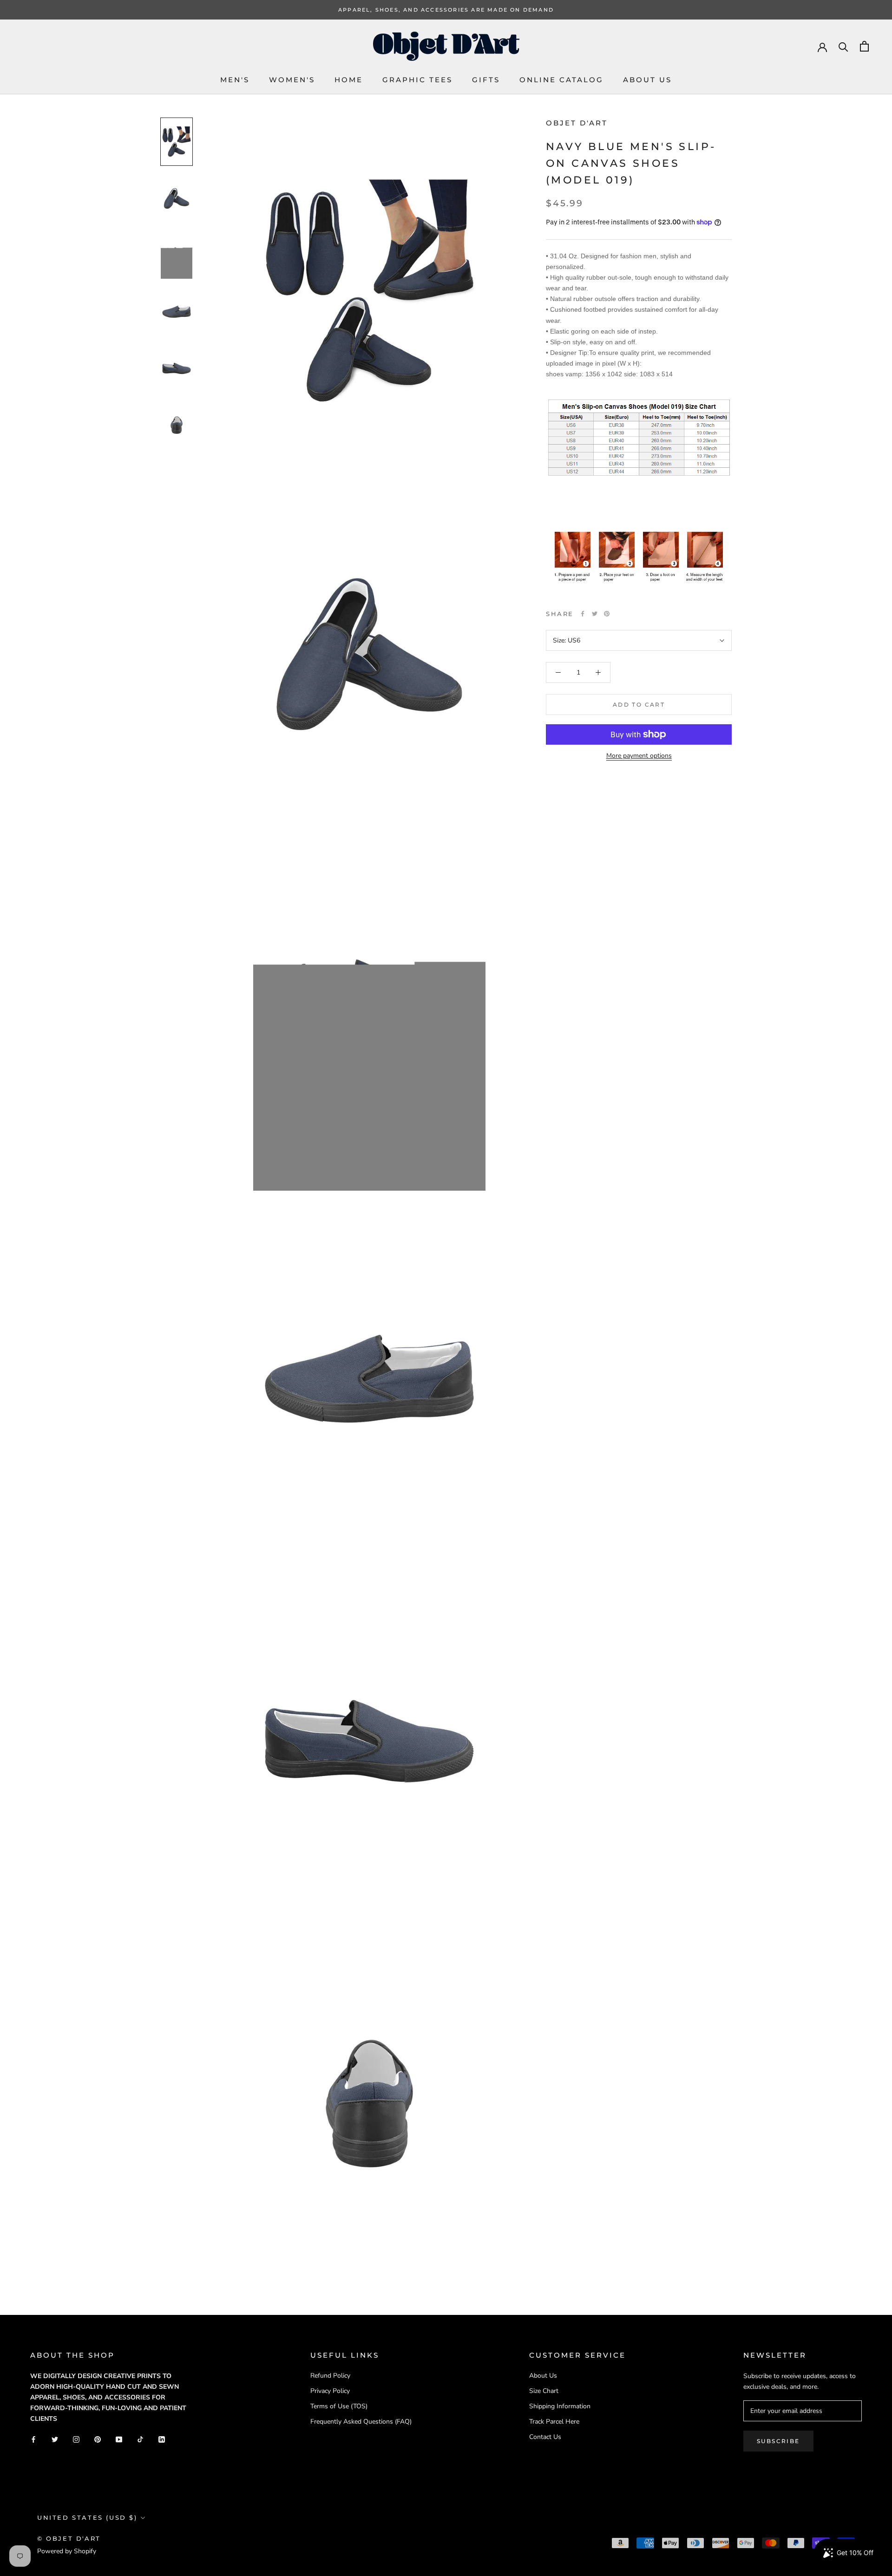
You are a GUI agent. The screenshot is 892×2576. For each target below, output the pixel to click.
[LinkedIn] (162, 2439)
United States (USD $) (87, 2517)
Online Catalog (561, 80)
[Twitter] (595, 614)
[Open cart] (864, 46)
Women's (292, 80)
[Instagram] (76, 2439)
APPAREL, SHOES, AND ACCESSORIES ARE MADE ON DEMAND (446, 10)
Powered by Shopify (67, 2551)
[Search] (843, 46)
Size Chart (544, 2391)
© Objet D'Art (69, 2538)
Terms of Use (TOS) (339, 2406)
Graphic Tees (417, 80)
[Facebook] (583, 614)
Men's (235, 80)
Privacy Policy (330, 2391)
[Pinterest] (607, 614)
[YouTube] (119, 2439)
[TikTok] (140, 2439)
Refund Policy (330, 2376)
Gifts (486, 80)
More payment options (639, 756)
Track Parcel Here (554, 2422)
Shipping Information (560, 2406)
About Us (647, 80)
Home (349, 80)
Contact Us (545, 2437)
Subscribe (778, 2441)
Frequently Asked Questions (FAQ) (361, 2422)
